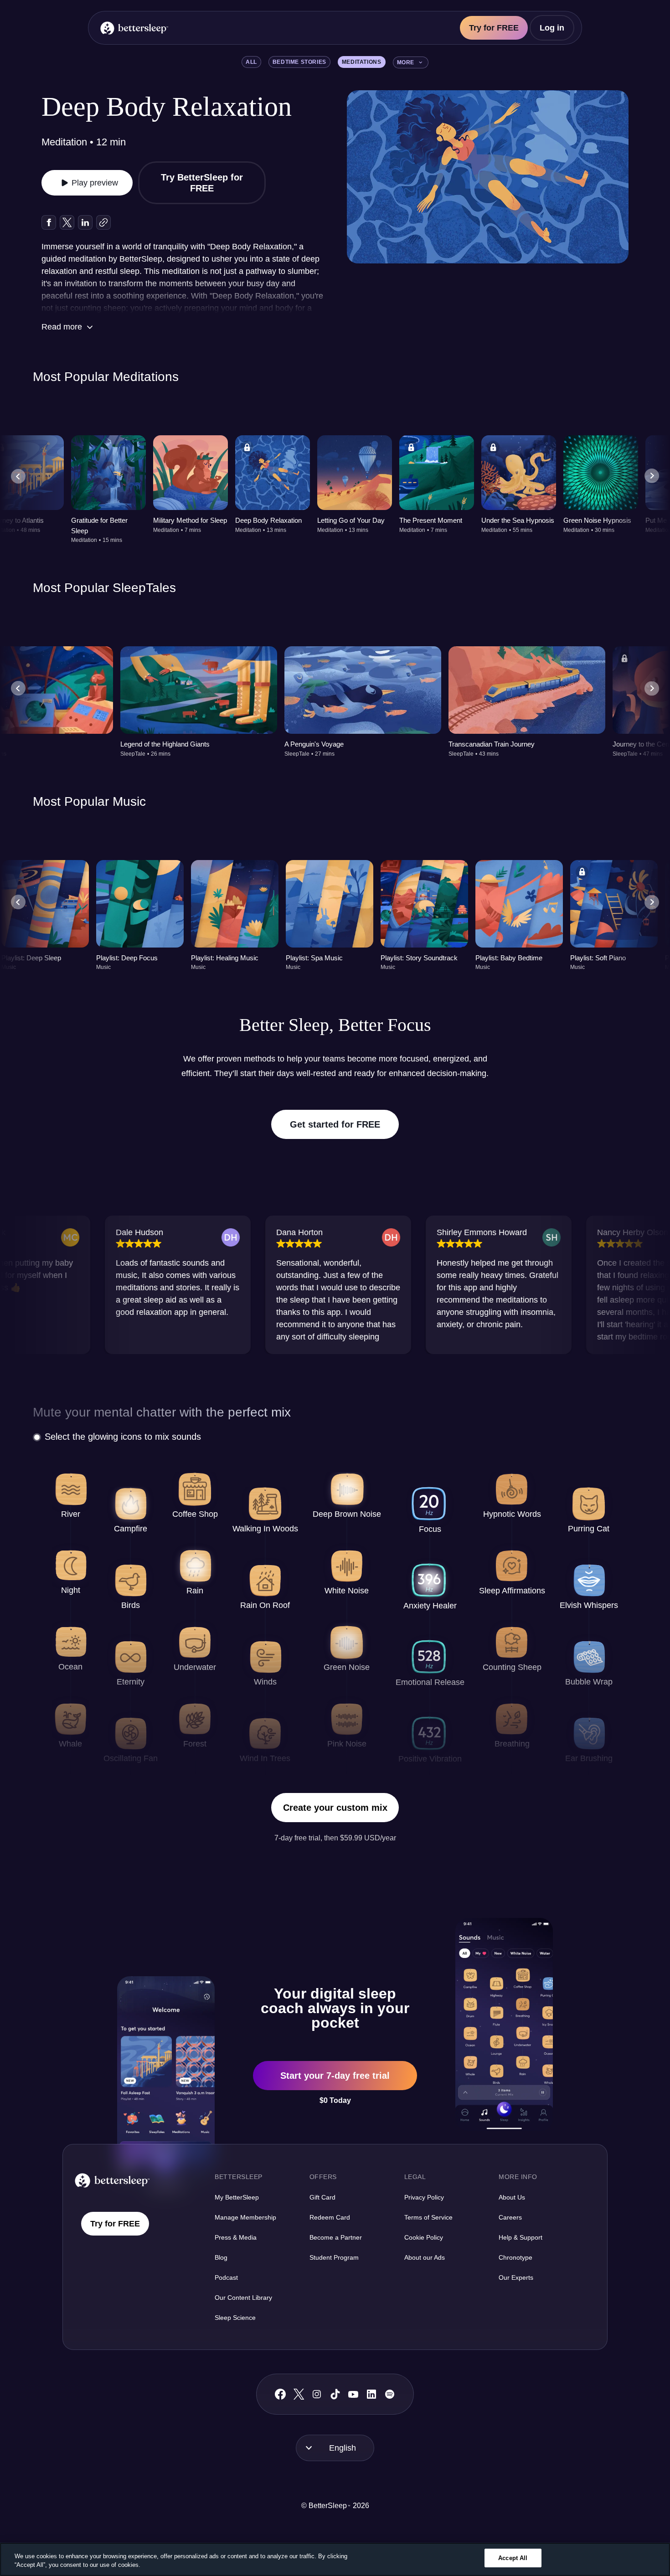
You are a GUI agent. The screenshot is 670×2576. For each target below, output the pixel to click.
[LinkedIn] (371, 2394)
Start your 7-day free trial (335, 2076)
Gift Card (322, 2197)
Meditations (362, 62)
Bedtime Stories (299, 62)
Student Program (334, 2257)
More (406, 62)
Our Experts (516, 2277)
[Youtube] (353, 2394)
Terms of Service (428, 2217)
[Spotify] (390, 2394)
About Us (512, 2197)
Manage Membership (245, 2217)
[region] (335, 2559)
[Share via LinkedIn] (85, 222)
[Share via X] (67, 222)
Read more (62, 327)
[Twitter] (299, 2394)
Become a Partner (336, 2237)
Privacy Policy (424, 2197)
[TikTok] (335, 2394)
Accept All (513, 2558)
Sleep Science (235, 2318)
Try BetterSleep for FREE (202, 183)
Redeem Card (330, 2217)
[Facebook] (280, 2394)
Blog (221, 2257)
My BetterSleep (237, 2197)
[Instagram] (317, 2394)
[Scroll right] (652, 476)
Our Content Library (243, 2298)
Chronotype (515, 2257)
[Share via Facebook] (49, 222)
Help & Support (521, 2237)
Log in (552, 28)
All (251, 62)
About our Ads (425, 2257)
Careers (510, 2217)
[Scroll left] (18, 476)
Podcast (226, 2277)
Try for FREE (494, 28)
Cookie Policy (424, 2237)
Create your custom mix (335, 1808)
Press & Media (236, 2237)
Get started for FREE (335, 1124)
